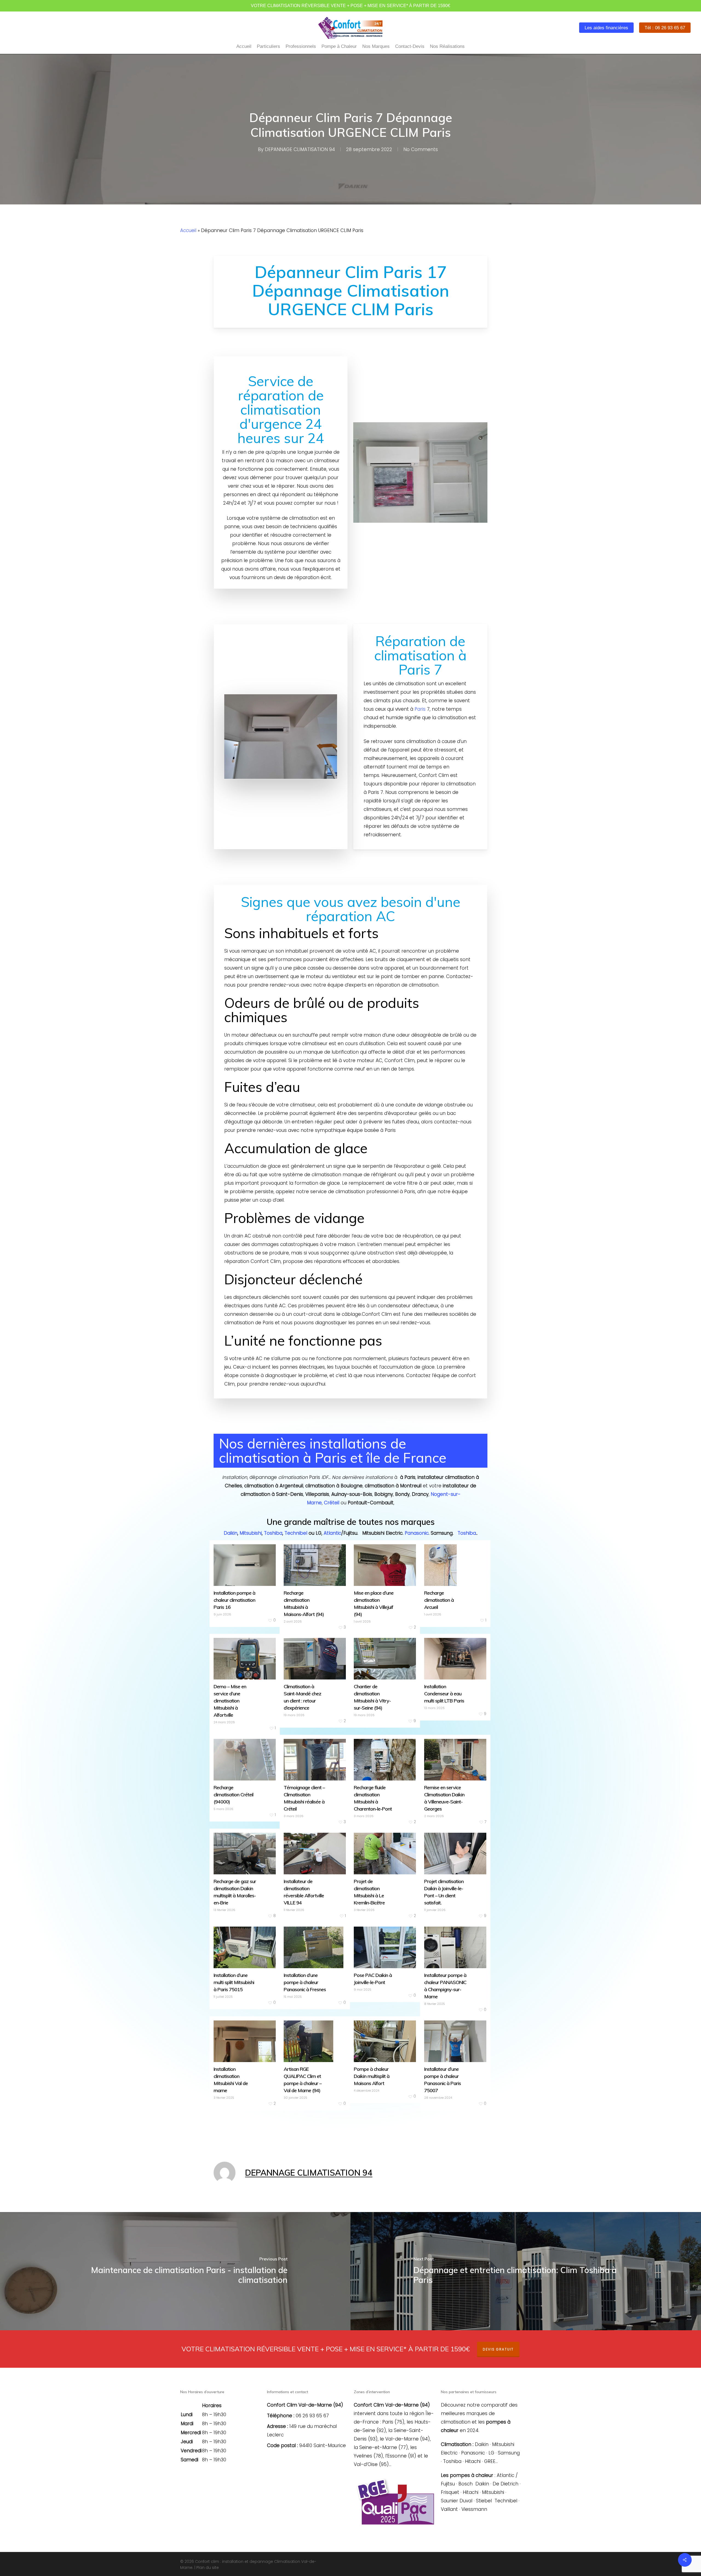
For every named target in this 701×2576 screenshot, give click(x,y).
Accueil (188, 230)
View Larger (238, 1555)
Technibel (296, 1533)
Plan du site (208, 2568)
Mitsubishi (251, 1533)
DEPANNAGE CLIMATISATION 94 (300, 149)
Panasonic (417, 1533)
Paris (420, 709)
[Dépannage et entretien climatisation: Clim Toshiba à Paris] (526, 2271)
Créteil (332, 1503)
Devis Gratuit (498, 2349)
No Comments (421, 149)
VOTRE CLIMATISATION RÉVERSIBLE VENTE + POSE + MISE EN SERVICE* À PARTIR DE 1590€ (350, 6)
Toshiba (273, 1533)
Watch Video (239, 1649)
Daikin (231, 1533)
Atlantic (332, 1533)
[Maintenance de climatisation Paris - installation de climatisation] (175, 2271)
